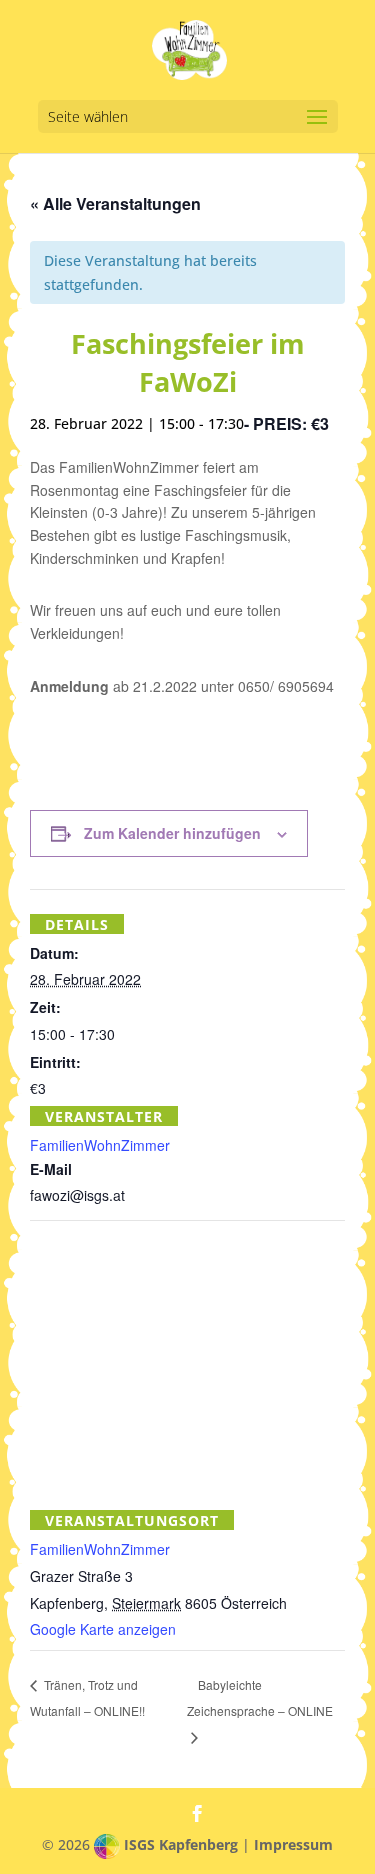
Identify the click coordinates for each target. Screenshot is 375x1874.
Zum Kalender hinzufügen (172, 833)
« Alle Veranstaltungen (115, 203)
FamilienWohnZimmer (100, 1145)
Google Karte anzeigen (103, 1629)
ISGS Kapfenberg (181, 1844)
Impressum (293, 1844)
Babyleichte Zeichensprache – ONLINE (260, 1697)
